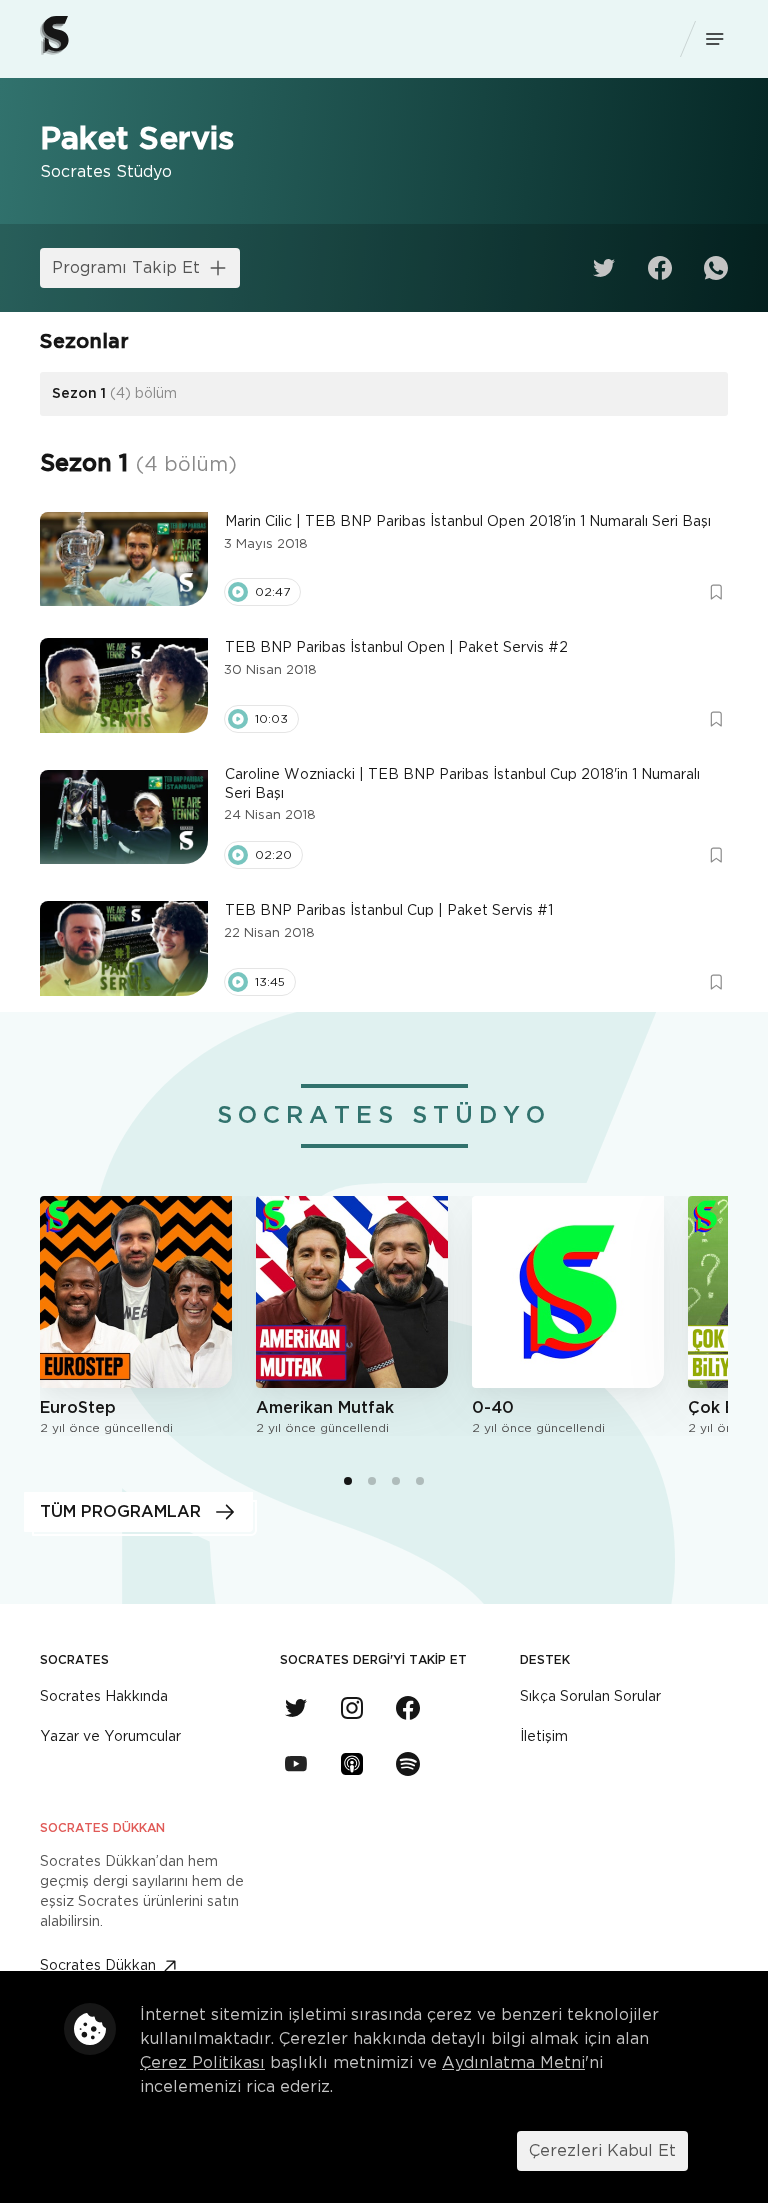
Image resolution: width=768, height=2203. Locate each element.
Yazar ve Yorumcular (110, 1737)
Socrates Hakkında (104, 1697)
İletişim (544, 1737)
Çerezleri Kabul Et (602, 2151)
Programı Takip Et (126, 268)
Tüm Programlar (120, 1512)
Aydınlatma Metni (513, 2063)
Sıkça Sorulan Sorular (590, 1697)
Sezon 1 (114, 394)
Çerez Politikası (202, 2063)
